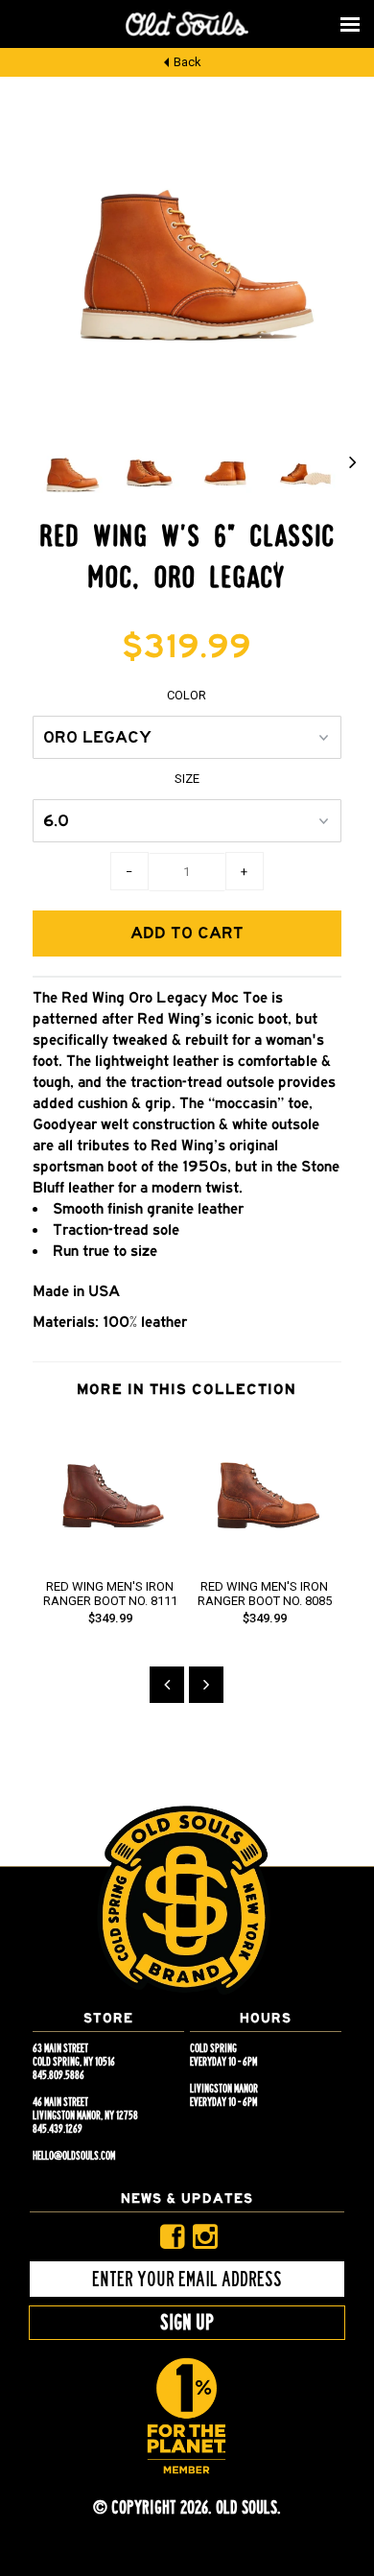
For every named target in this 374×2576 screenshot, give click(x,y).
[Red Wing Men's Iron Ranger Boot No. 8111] (110, 1558)
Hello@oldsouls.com (74, 2156)
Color (187, 695)
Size (187, 779)
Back (187, 62)
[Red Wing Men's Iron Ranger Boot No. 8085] (264, 1558)
